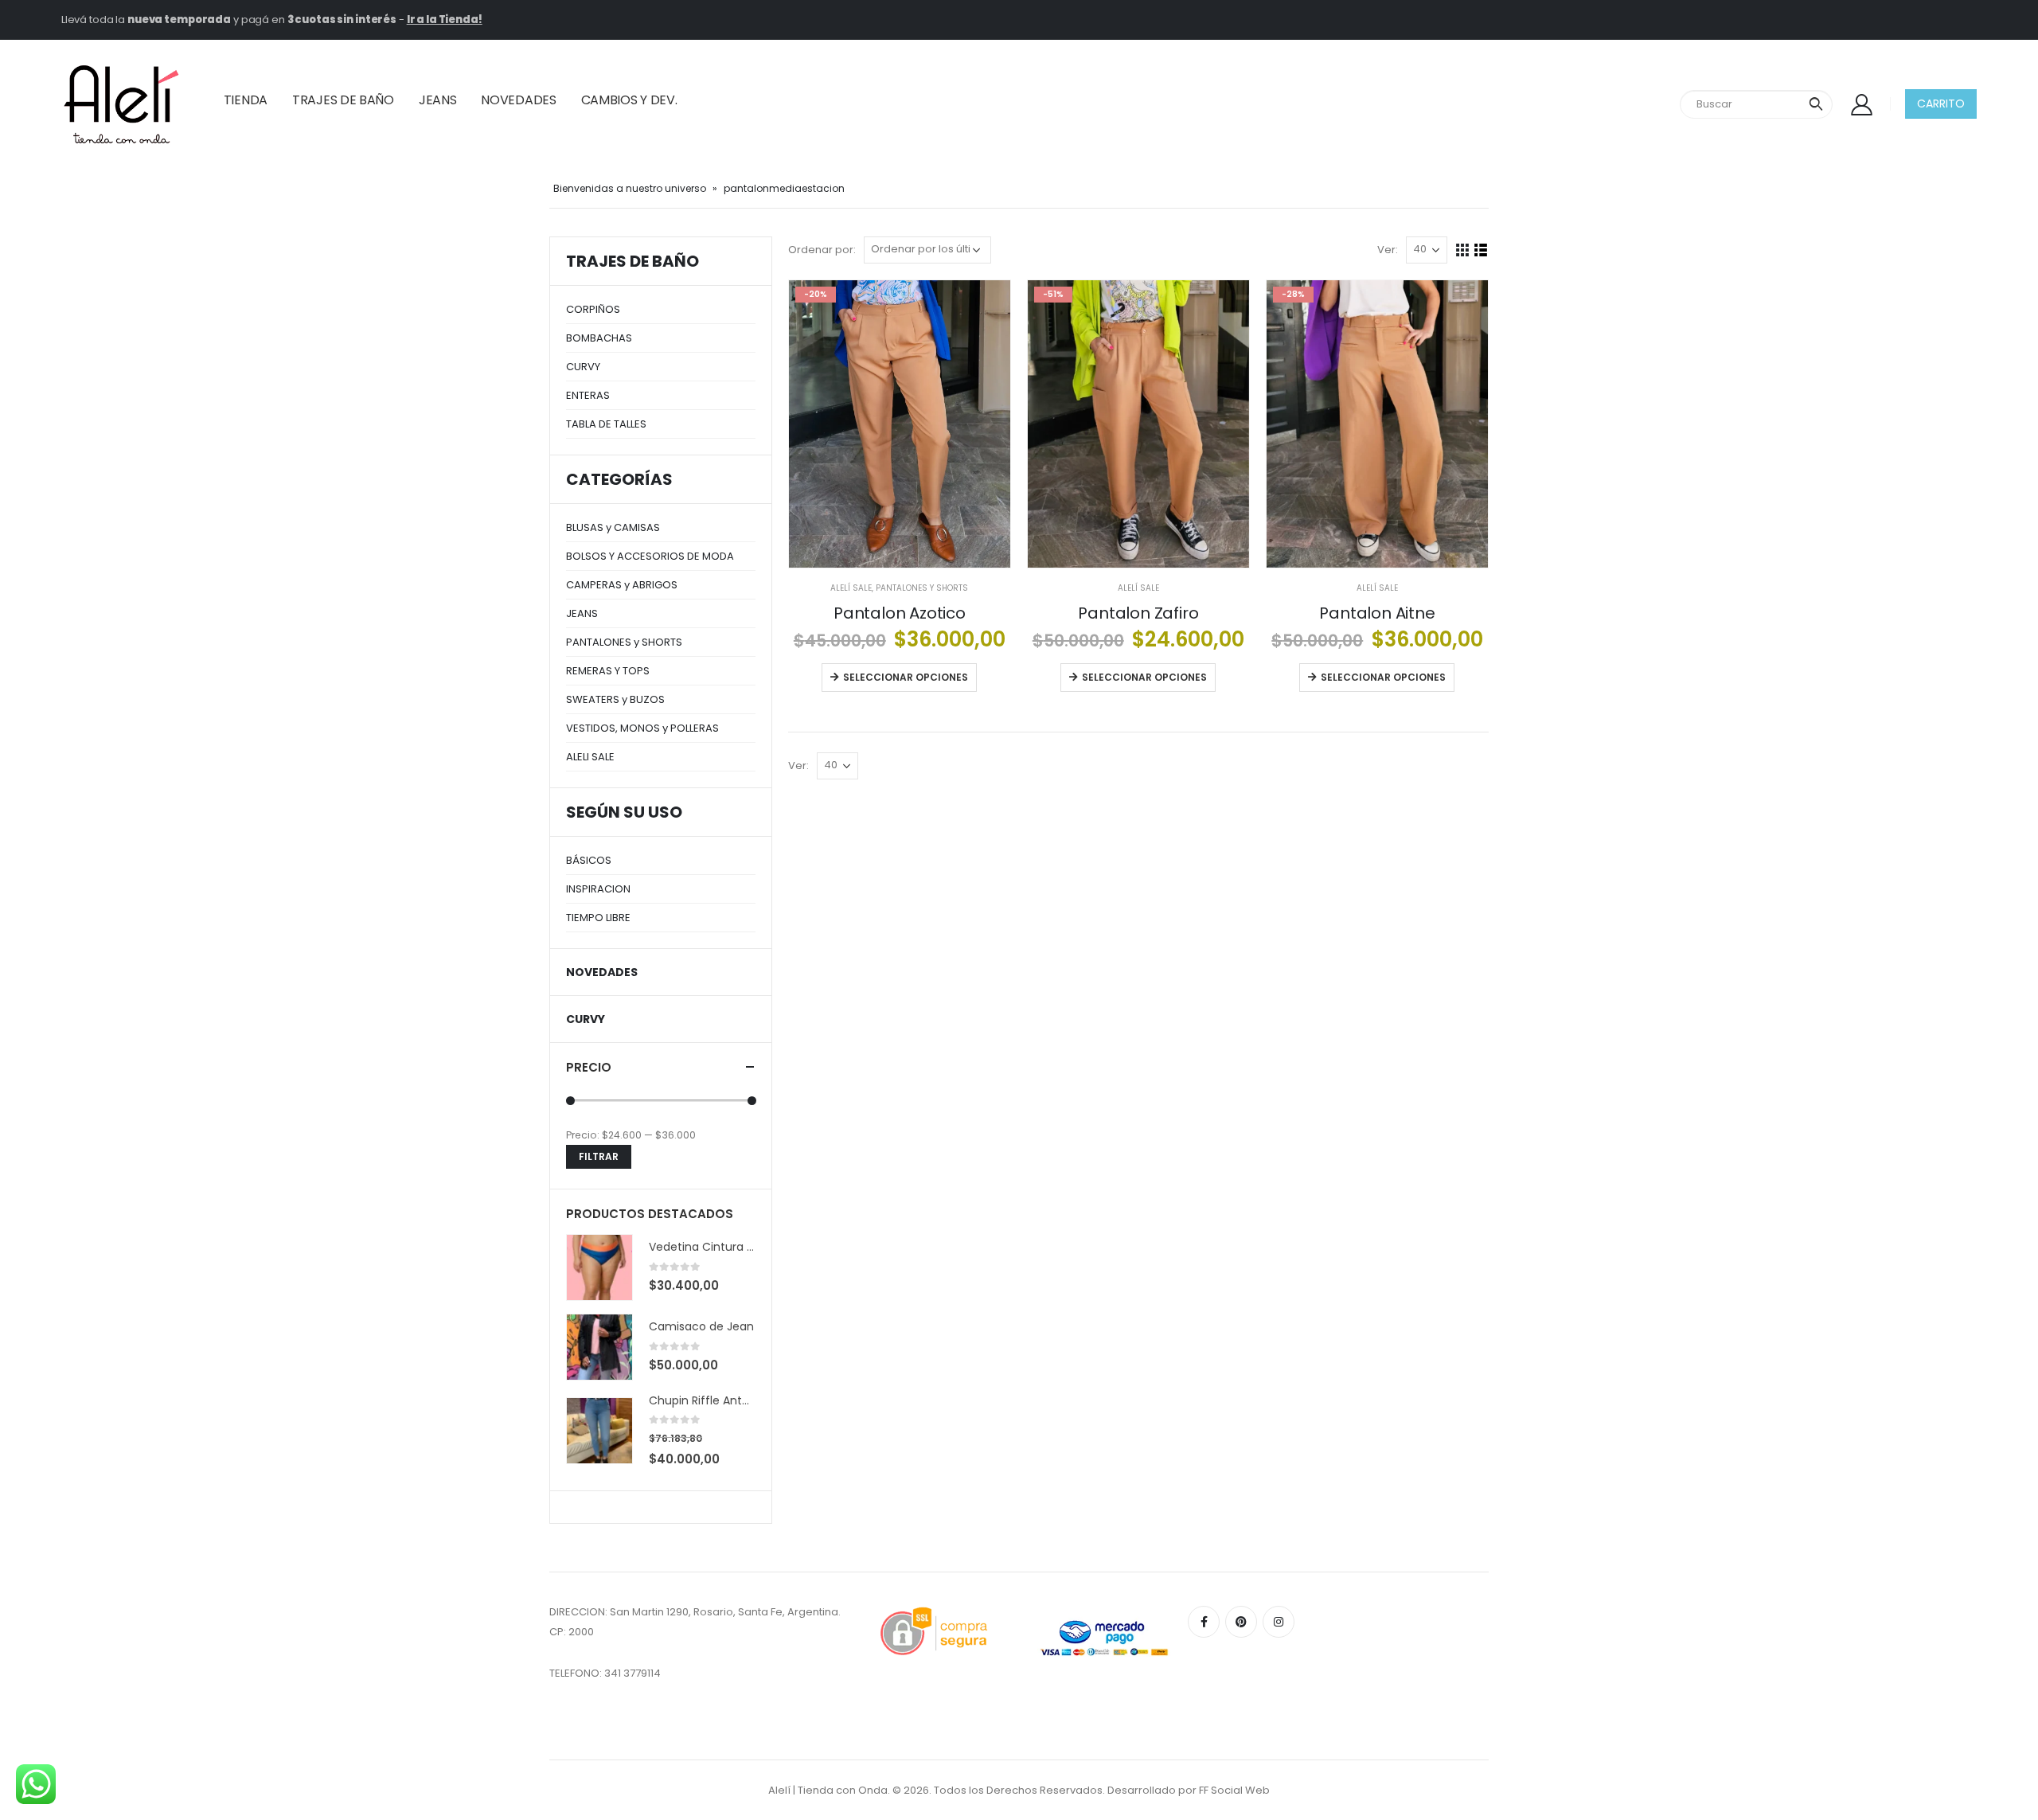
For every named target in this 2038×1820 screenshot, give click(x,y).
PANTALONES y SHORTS (922, 588)
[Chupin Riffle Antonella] (599, 1431)
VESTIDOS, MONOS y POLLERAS (642, 728)
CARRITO (1941, 103)
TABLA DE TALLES (606, 424)
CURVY (583, 367)
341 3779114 (632, 1673)
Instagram (1279, 1622)
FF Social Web (1234, 1790)
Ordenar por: (822, 250)
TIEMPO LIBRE (598, 918)
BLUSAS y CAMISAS (613, 527)
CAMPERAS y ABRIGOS (622, 585)
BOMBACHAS (599, 338)
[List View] (1481, 250)
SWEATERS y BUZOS (615, 699)
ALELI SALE (590, 757)
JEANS (438, 100)
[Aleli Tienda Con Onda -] (121, 104)
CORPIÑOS (593, 309)
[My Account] (1861, 104)
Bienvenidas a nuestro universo (630, 188)
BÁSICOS (589, 860)
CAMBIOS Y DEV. (629, 100)
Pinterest (1241, 1622)
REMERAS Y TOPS (608, 671)
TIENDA (246, 100)
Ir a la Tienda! (445, 20)
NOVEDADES (518, 100)
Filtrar (599, 1156)
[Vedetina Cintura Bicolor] (599, 1267)
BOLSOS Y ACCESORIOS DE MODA (650, 556)
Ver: (1388, 250)
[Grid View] (1463, 250)
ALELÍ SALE (851, 588)
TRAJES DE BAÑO (343, 100)
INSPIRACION (598, 889)
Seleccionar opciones (906, 677)
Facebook (1204, 1622)
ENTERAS (588, 395)
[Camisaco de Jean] (599, 1347)
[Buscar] (1816, 104)
